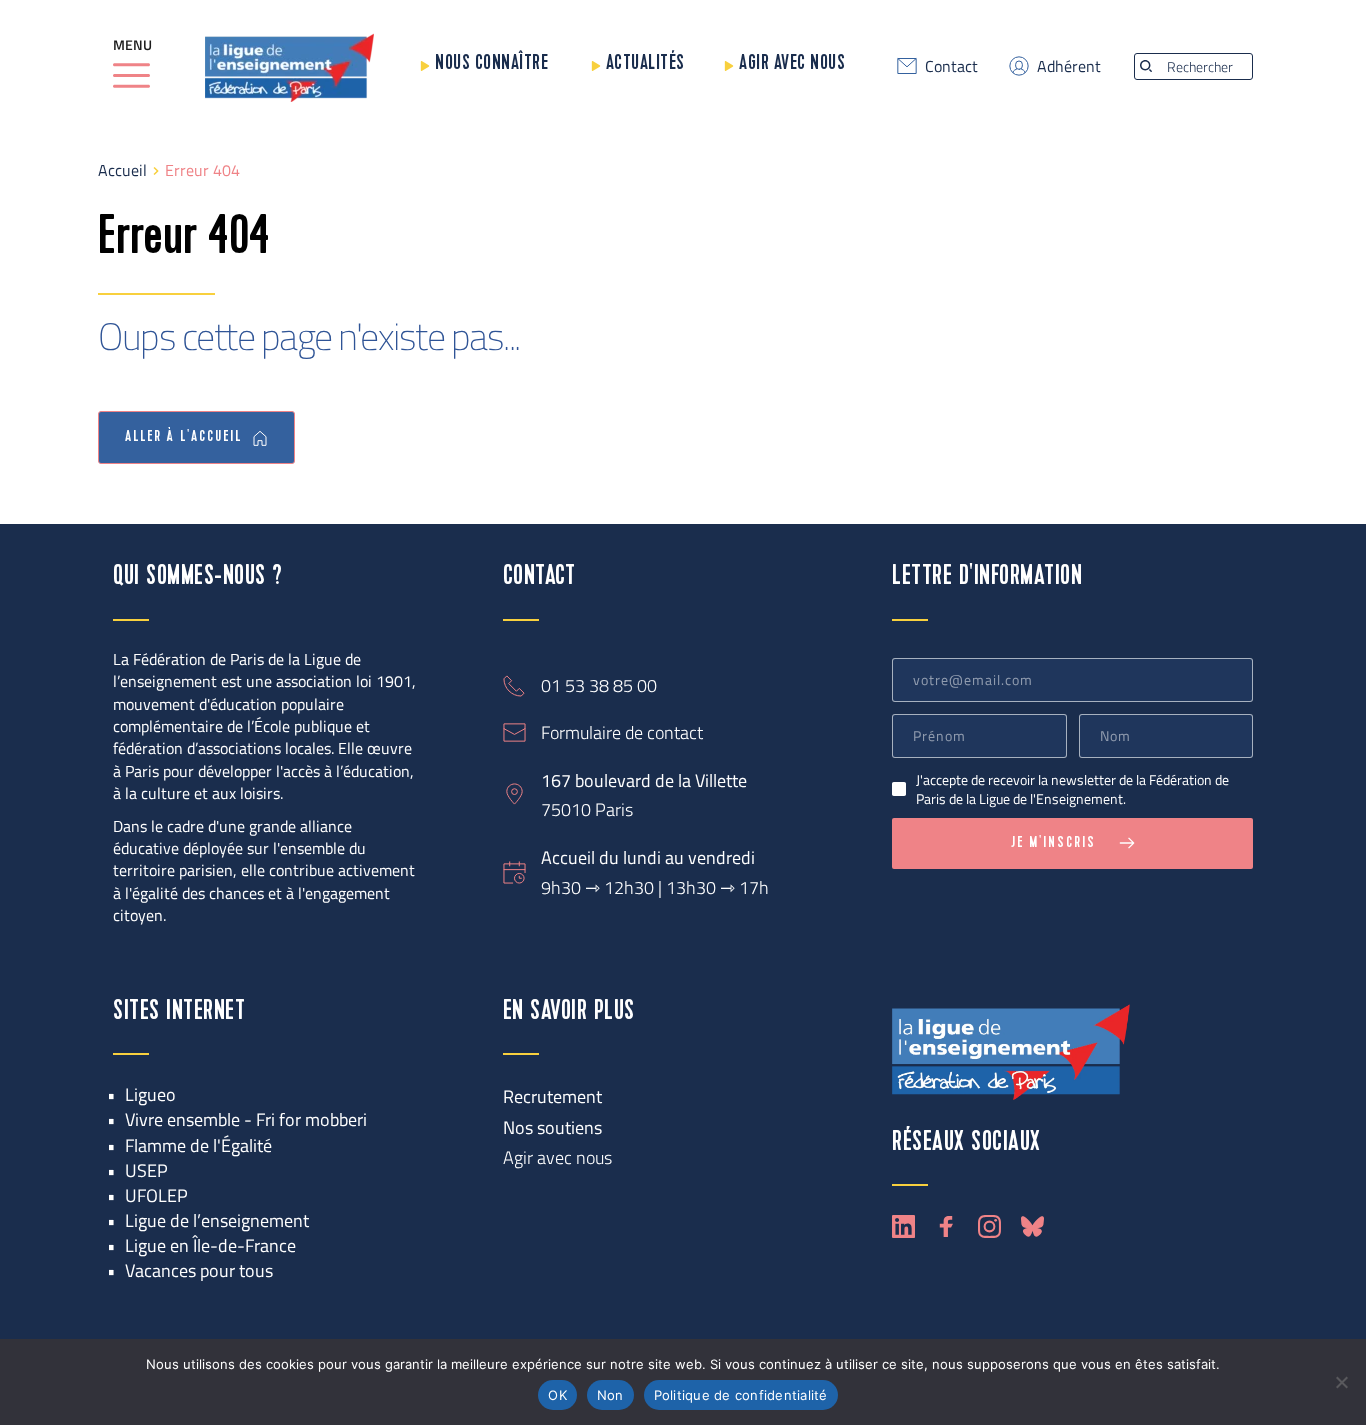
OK (557, 1395)
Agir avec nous (792, 63)
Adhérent (1069, 66)
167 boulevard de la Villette (644, 780)
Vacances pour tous (199, 1270)
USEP (146, 1170)
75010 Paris (587, 809)
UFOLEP (156, 1195)
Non (610, 1395)
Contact (951, 66)
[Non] (1341, 1382)
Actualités (645, 63)
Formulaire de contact (622, 732)
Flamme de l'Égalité (198, 1145)
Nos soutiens (552, 1127)
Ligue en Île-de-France (210, 1245)
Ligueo (150, 1094)
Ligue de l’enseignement (217, 1220)
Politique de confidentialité (741, 1395)
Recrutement (552, 1096)
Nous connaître (491, 63)
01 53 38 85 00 (599, 685)
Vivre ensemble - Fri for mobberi (246, 1119)
